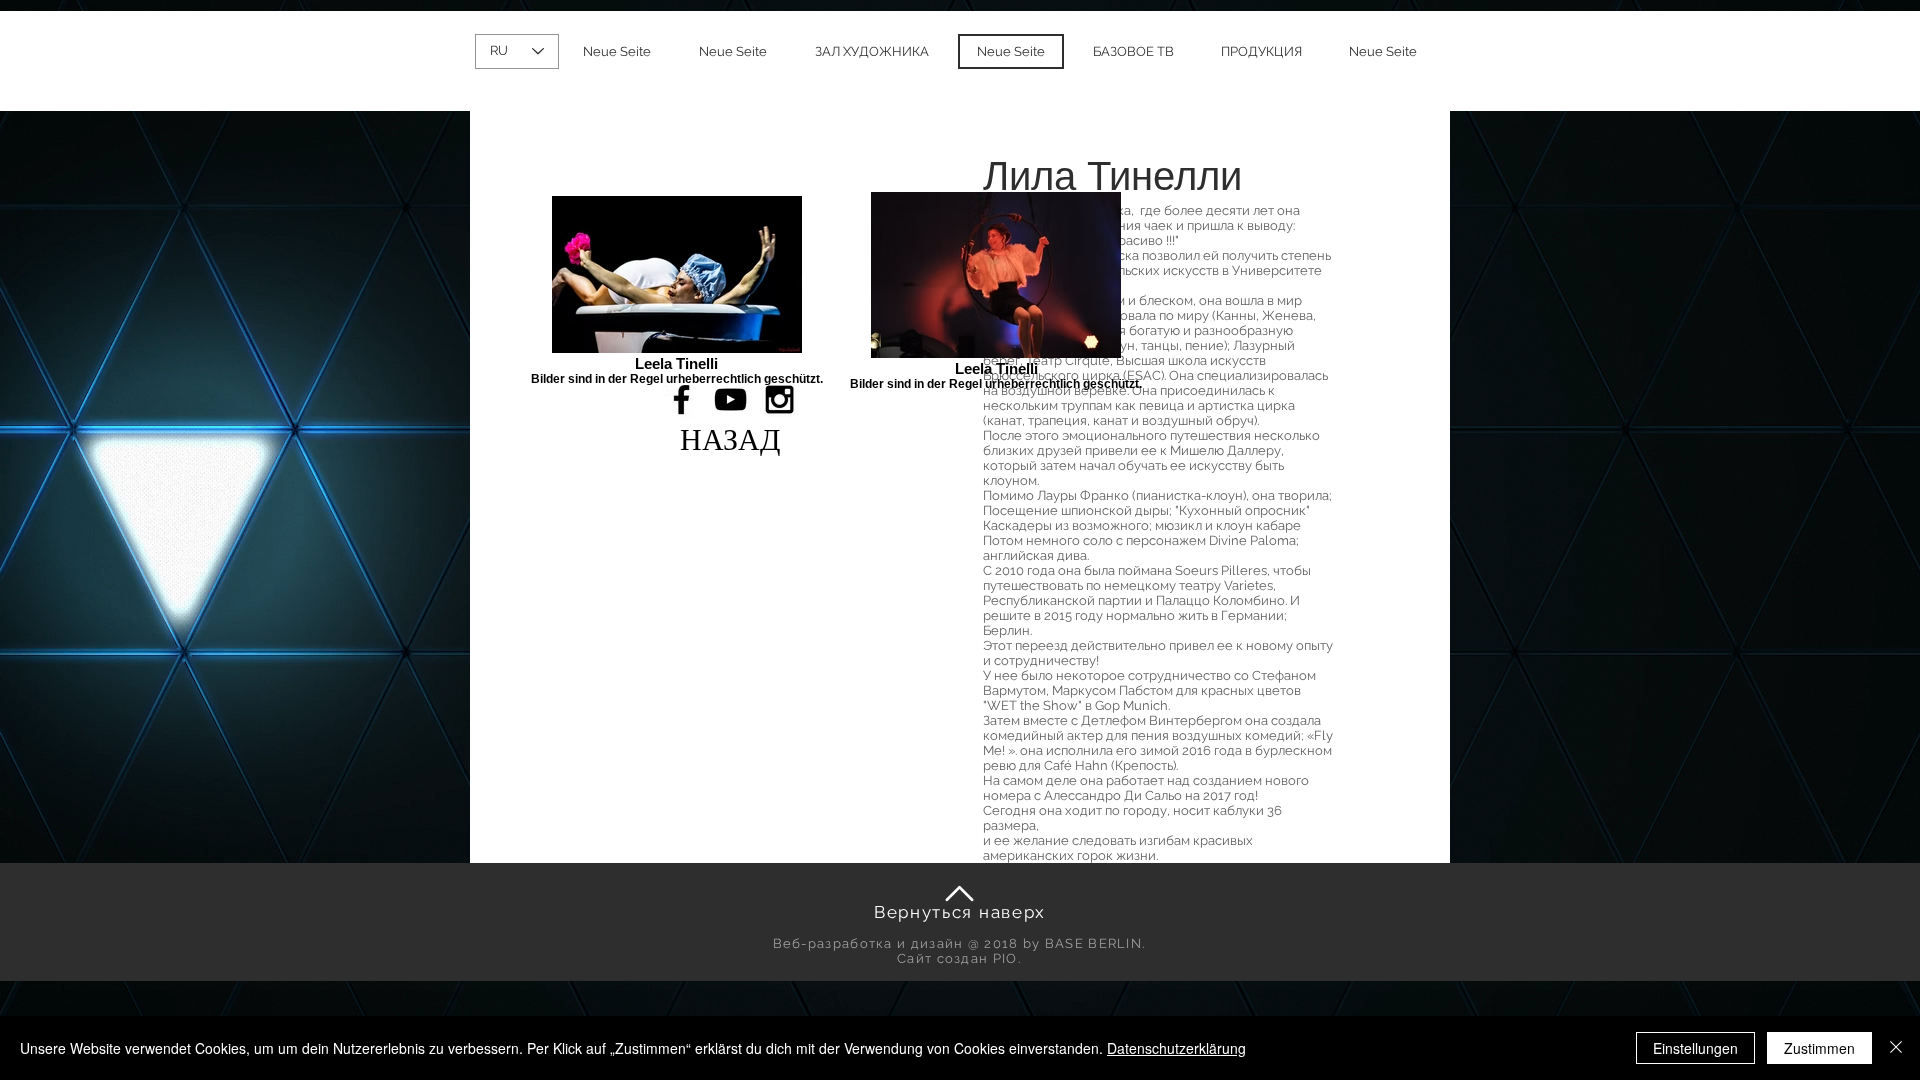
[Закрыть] (1896, 1048)
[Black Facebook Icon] (681, 399)
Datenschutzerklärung (1176, 1048)
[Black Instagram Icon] (779, 399)
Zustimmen (1819, 1048)
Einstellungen (1695, 1048)
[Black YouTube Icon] (730, 399)
